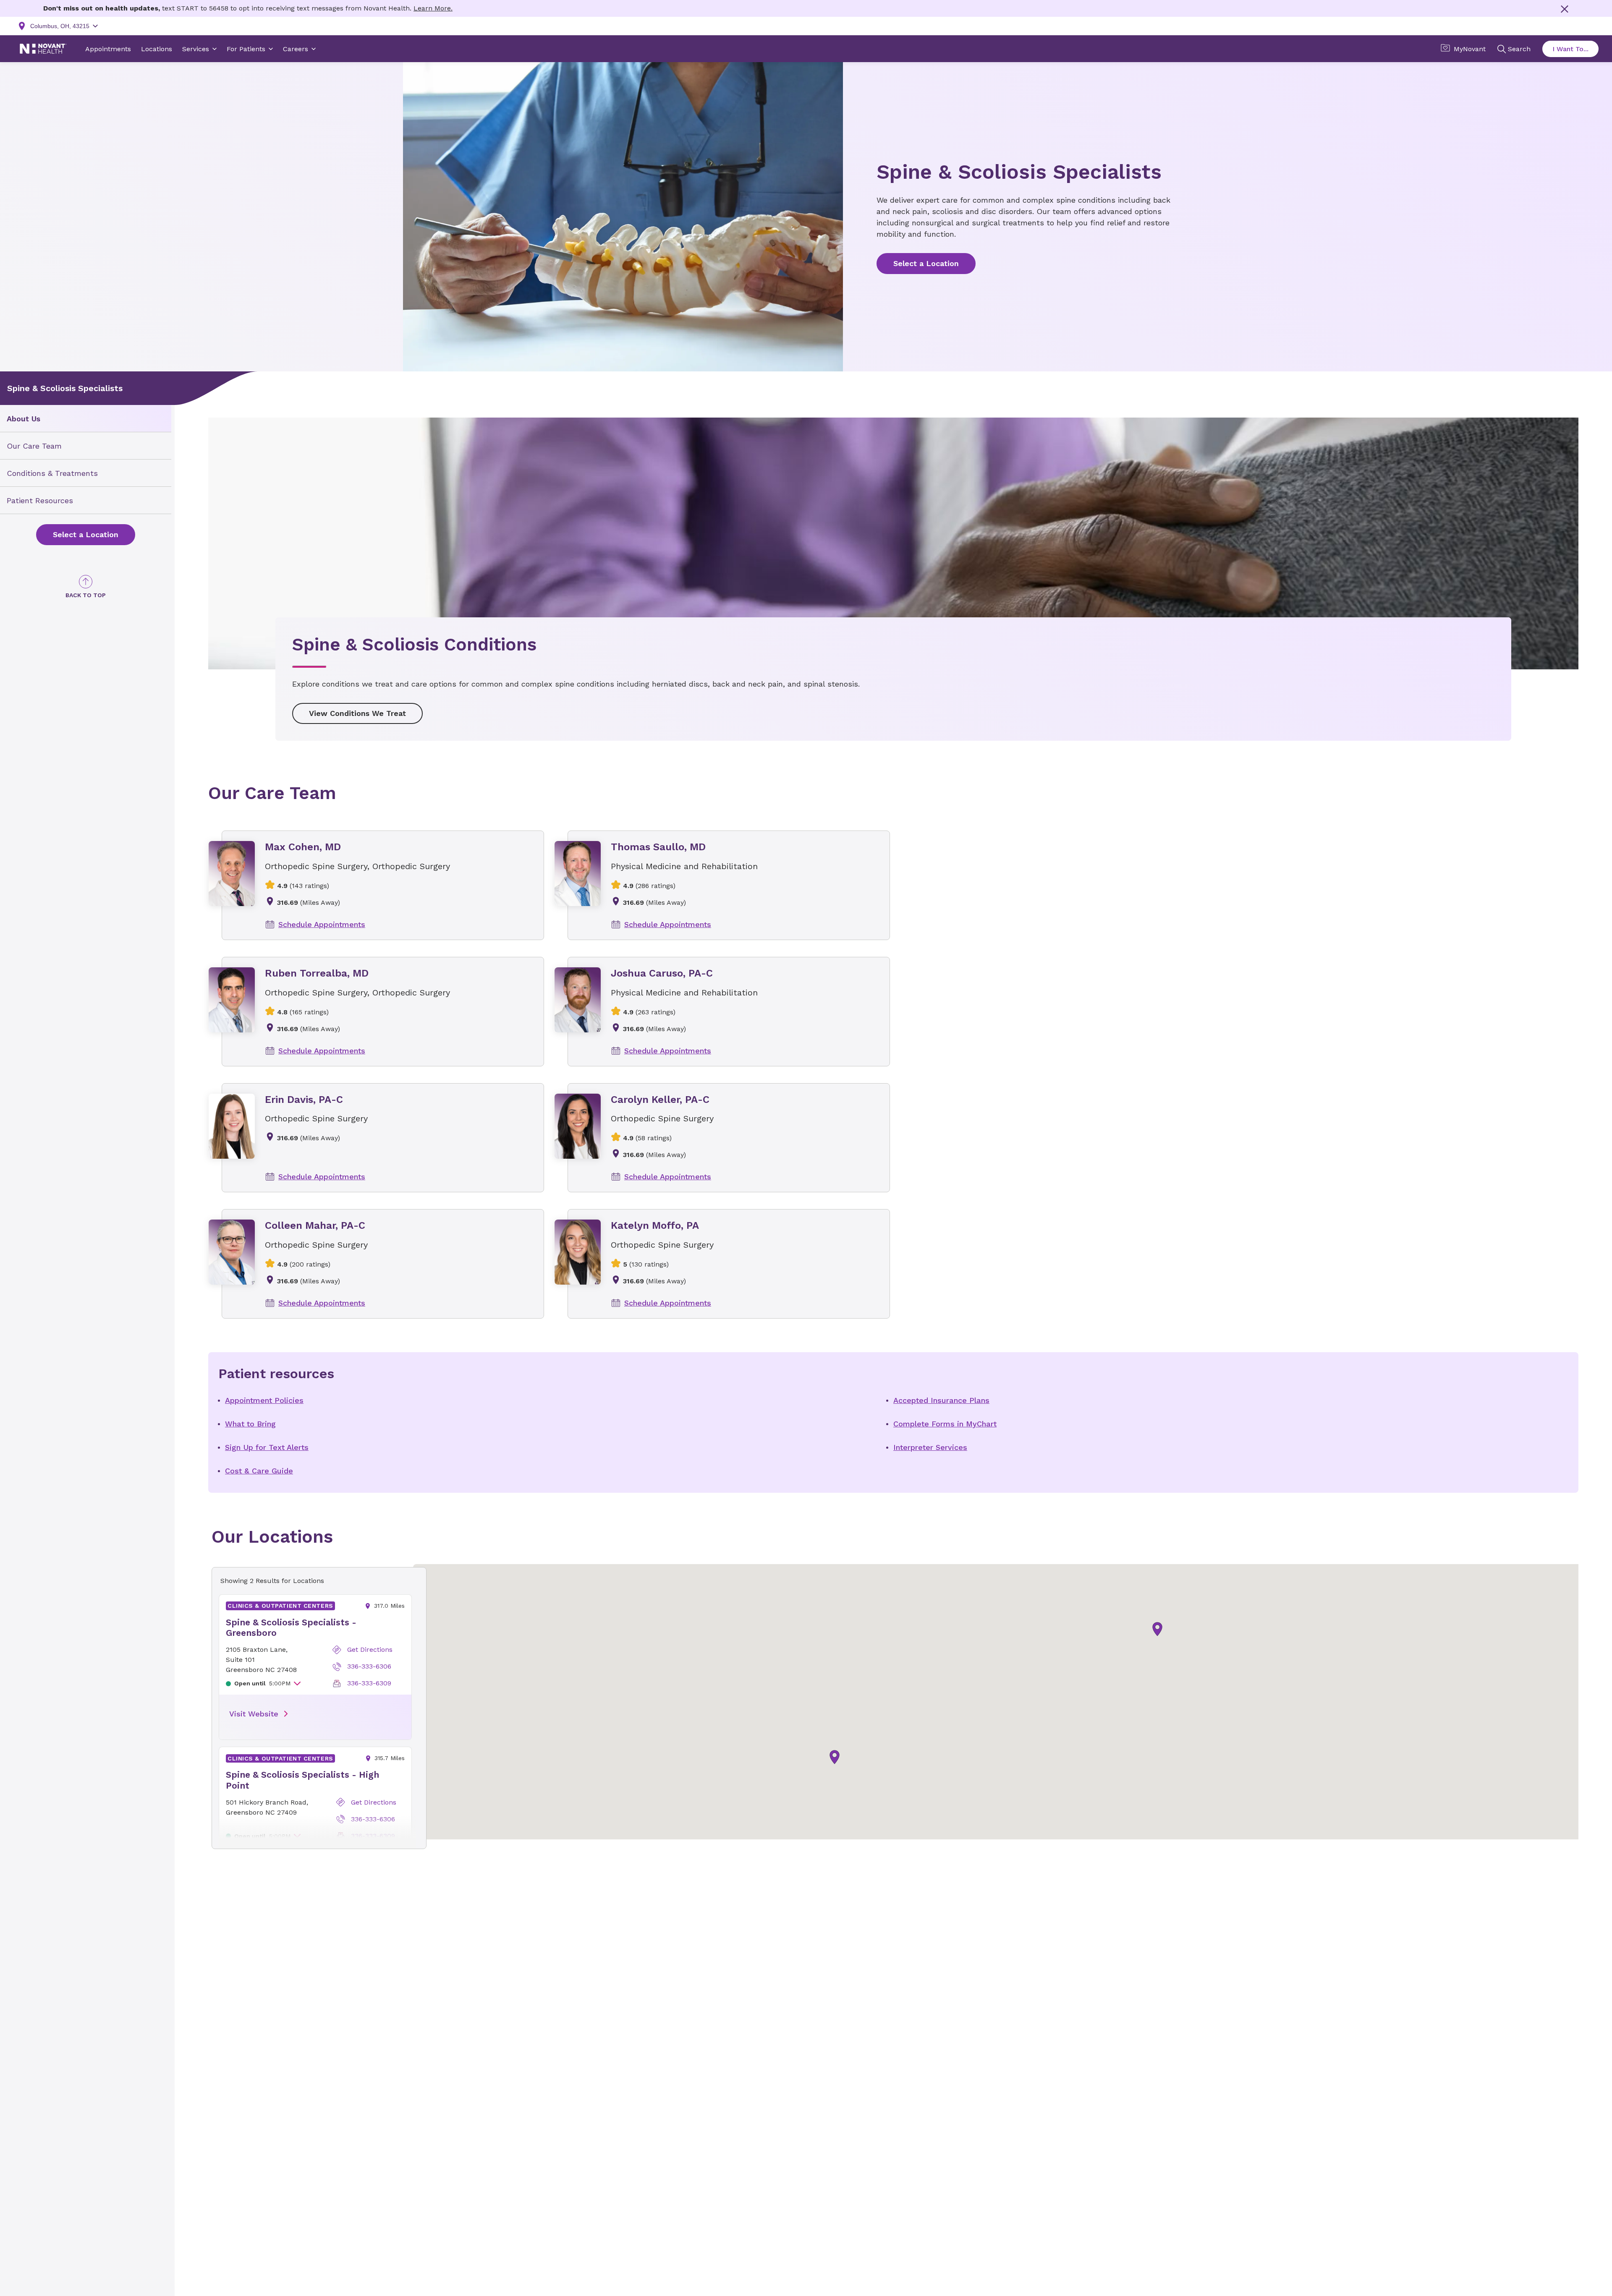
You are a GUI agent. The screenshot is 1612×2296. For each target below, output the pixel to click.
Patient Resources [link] (40, 500)
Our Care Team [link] (34, 446)
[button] (1157, 1629)
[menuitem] (86, 419)
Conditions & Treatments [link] (52, 473)
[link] (86, 535)
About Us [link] (24, 419)
